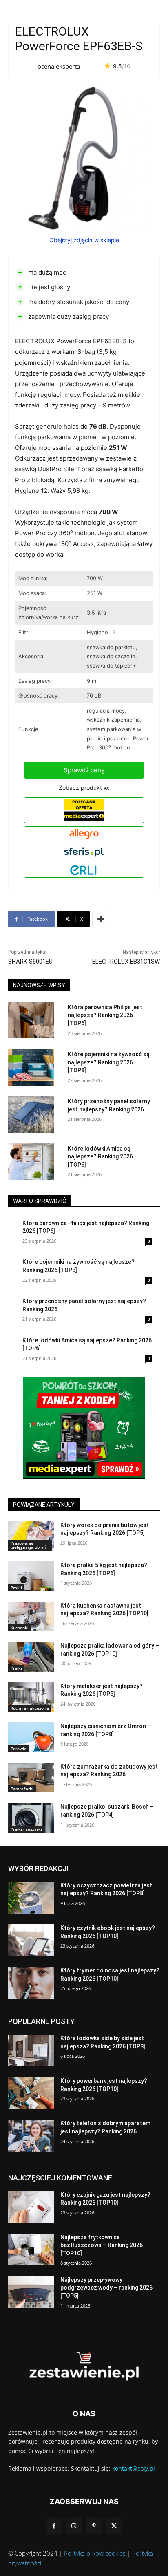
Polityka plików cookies (95, 2553)
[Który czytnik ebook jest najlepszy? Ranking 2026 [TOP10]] (31, 1940)
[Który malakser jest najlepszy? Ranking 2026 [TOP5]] (31, 1697)
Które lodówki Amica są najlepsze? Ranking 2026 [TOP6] (100, 1157)
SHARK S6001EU (30, 962)
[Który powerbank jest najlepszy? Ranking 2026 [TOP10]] (31, 2093)
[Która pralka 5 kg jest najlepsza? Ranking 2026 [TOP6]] (31, 1576)
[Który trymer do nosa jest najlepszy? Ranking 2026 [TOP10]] (31, 1983)
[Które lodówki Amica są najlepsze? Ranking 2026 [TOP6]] (31, 1162)
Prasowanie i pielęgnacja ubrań (28, 1545)
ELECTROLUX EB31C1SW (126, 962)
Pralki (16, 1588)
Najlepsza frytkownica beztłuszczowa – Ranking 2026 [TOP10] (102, 2245)
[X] (114, 2526)
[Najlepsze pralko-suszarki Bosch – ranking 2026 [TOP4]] (31, 1818)
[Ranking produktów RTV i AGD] (84, 2367)
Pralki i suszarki (26, 1829)
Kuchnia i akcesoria (30, 1708)
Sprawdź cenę (84, 770)
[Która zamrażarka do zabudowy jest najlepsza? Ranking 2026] (31, 1778)
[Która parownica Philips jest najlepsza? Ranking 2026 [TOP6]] (31, 1020)
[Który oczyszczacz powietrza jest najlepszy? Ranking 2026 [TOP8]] (31, 1898)
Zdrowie (19, 1749)
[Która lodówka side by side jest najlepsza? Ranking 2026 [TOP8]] (31, 2051)
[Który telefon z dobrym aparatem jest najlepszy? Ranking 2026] (31, 2135)
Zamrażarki (22, 1789)
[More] (101, 919)
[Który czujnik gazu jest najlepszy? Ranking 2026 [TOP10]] (31, 2207)
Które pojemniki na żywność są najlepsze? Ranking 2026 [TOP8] (109, 1062)
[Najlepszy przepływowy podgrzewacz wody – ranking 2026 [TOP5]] (31, 2292)
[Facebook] (54, 2526)
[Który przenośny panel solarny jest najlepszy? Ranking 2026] (31, 1115)
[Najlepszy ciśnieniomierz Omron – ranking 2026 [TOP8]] (31, 1737)
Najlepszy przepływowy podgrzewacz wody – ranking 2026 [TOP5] (106, 2288)
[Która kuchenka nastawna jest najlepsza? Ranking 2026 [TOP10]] (31, 1617)
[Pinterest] (94, 2526)
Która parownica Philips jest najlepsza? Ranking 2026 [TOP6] (105, 1015)
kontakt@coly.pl (134, 2468)
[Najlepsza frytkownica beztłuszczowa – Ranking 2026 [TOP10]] (31, 2250)
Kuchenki (20, 1628)
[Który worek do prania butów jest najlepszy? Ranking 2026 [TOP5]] (31, 1536)
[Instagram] (74, 2526)
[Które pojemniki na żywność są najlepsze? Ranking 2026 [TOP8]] (31, 1067)
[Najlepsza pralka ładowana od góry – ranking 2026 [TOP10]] (31, 1657)
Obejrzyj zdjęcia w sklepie (84, 240)
